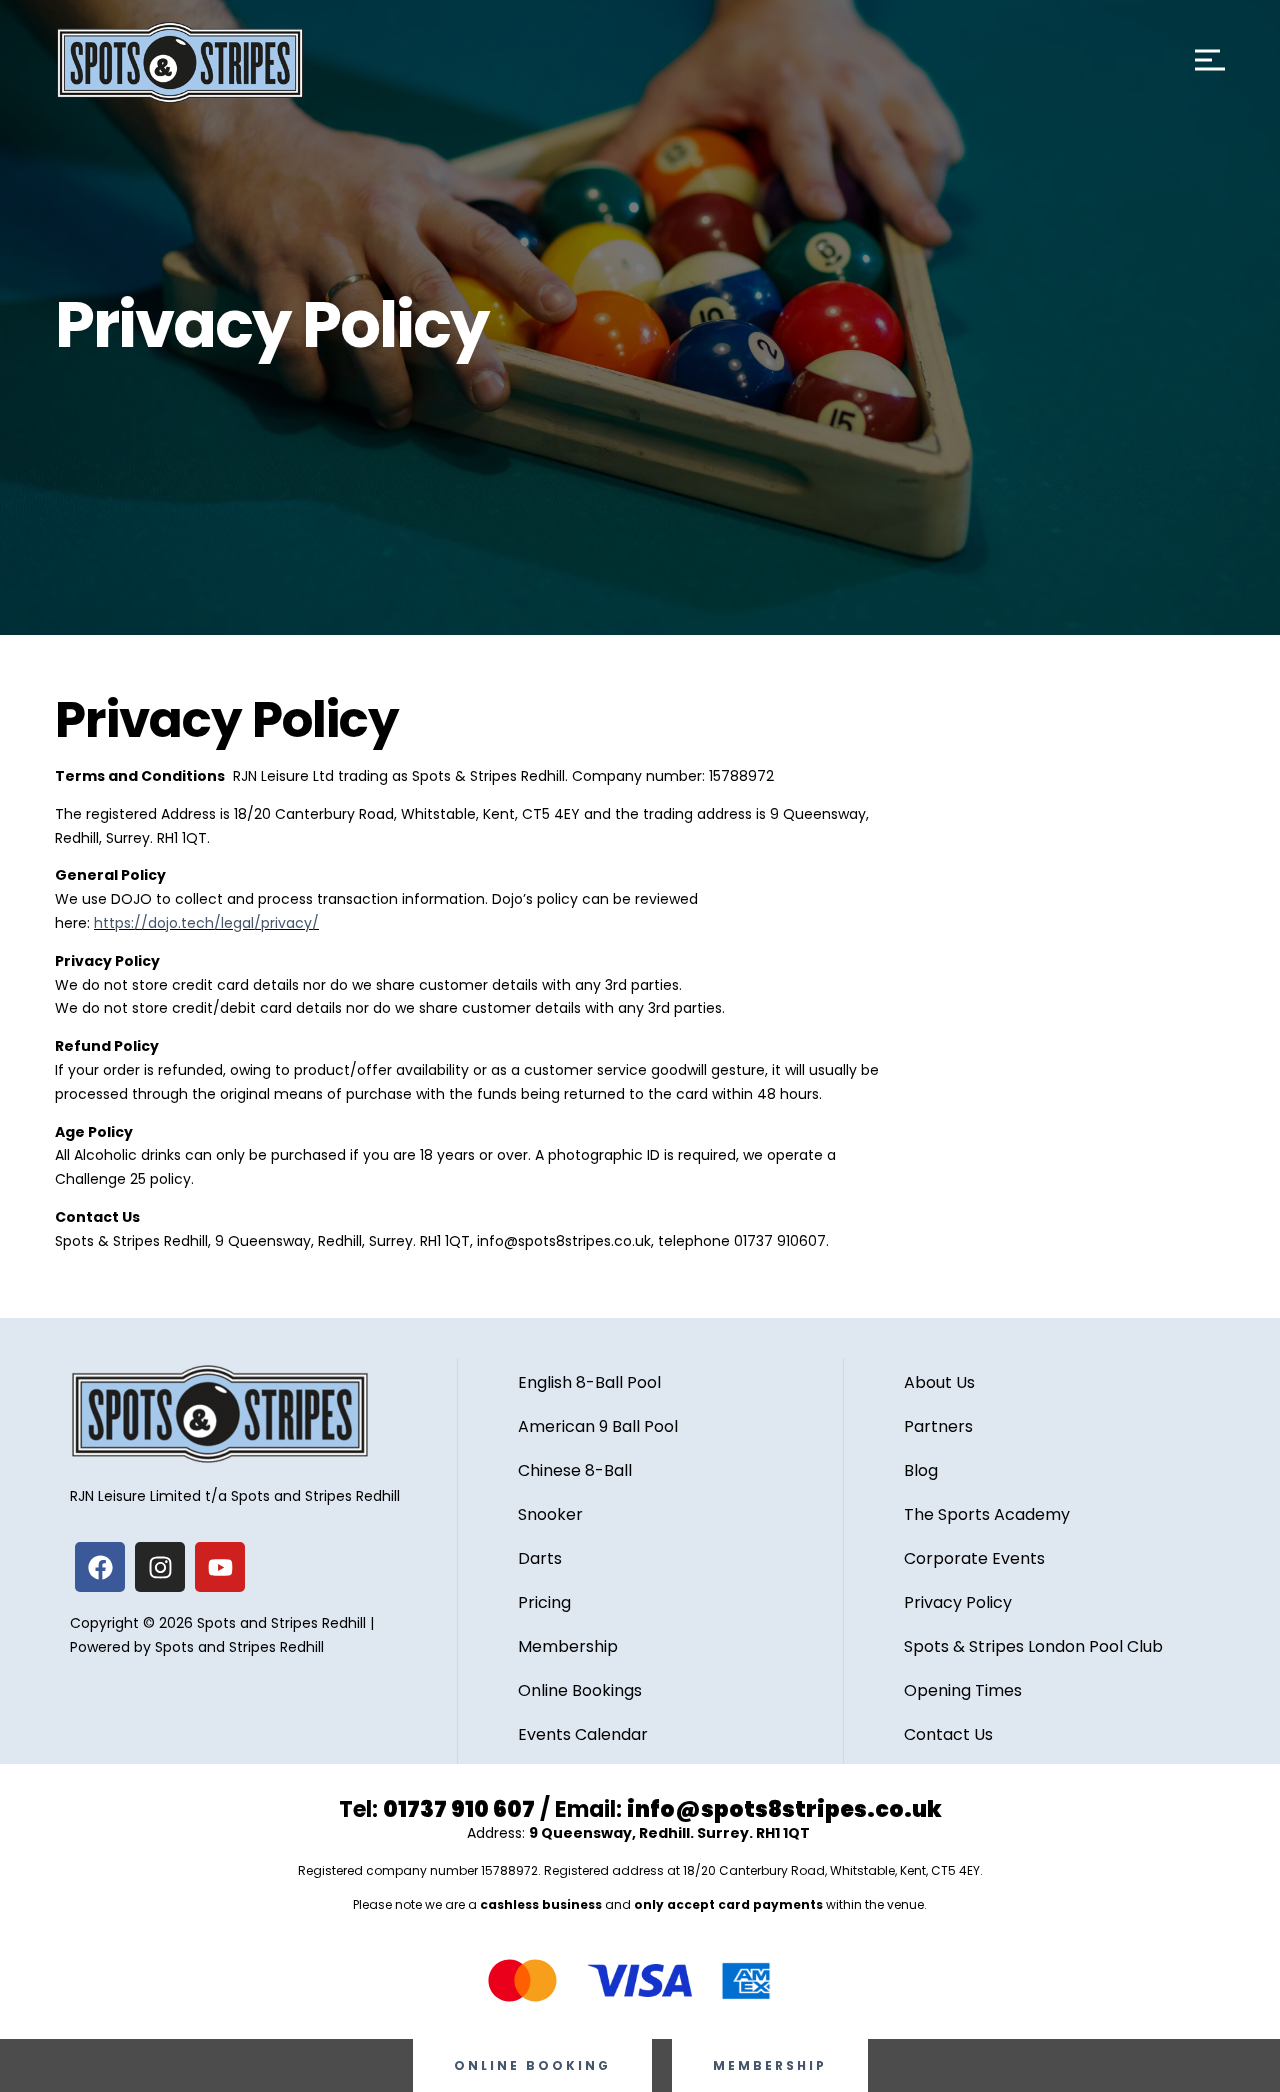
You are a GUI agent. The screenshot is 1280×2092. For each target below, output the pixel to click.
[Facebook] (100, 1567)
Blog (921, 1470)
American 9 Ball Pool (598, 1426)
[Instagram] (160, 1567)
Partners (938, 1426)
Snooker (550, 1514)
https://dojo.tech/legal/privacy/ (206, 923)
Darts (540, 1558)
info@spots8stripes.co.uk (784, 1809)
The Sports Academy (987, 1514)
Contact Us (948, 1734)
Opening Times (963, 1690)
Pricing (544, 1602)
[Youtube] (220, 1567)
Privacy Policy (958, 1602)
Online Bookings (580, 1690)
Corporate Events (974, 1558)
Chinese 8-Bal (573, 1470)
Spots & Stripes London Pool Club (1033, 1646)
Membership (568, 1646)
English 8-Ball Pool (589, 1382)
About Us (939, 1382)
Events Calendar (583, 1734)
